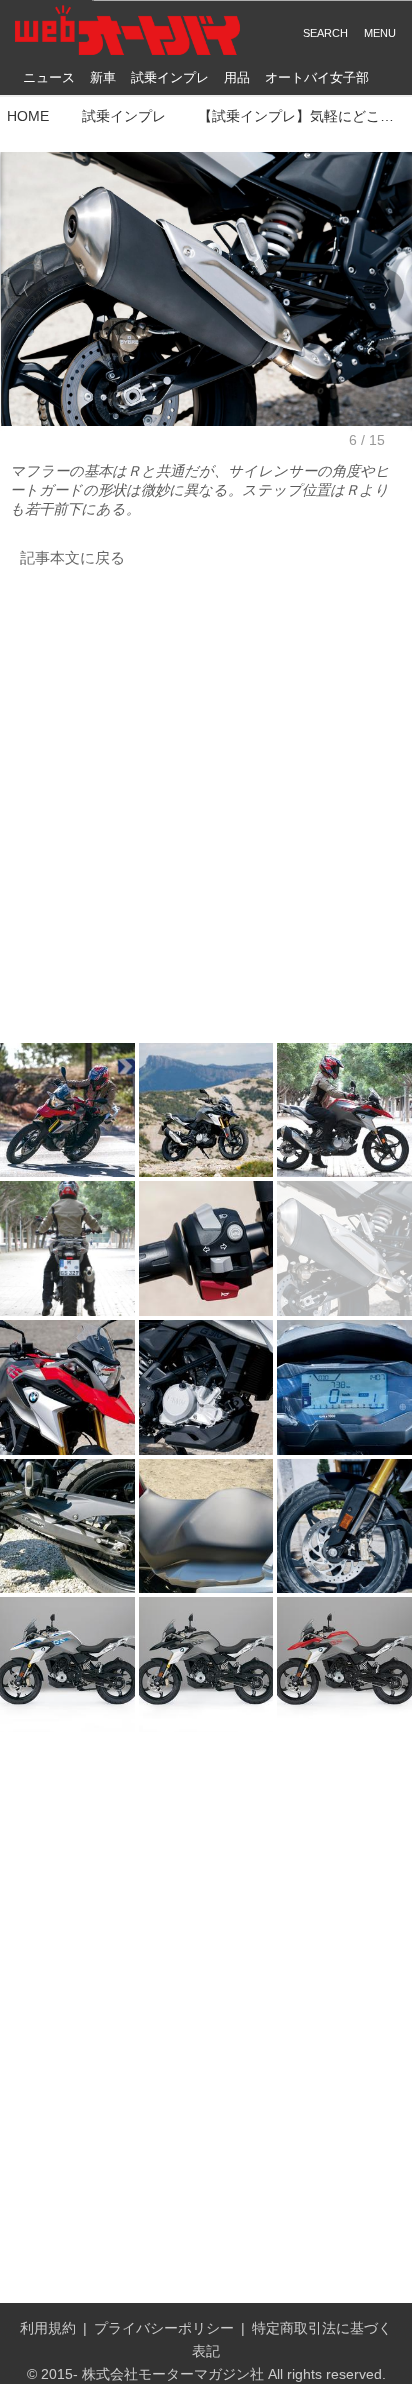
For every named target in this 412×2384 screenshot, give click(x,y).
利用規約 (48, 2328)
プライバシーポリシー (164, 2328)
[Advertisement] (206, 807)
